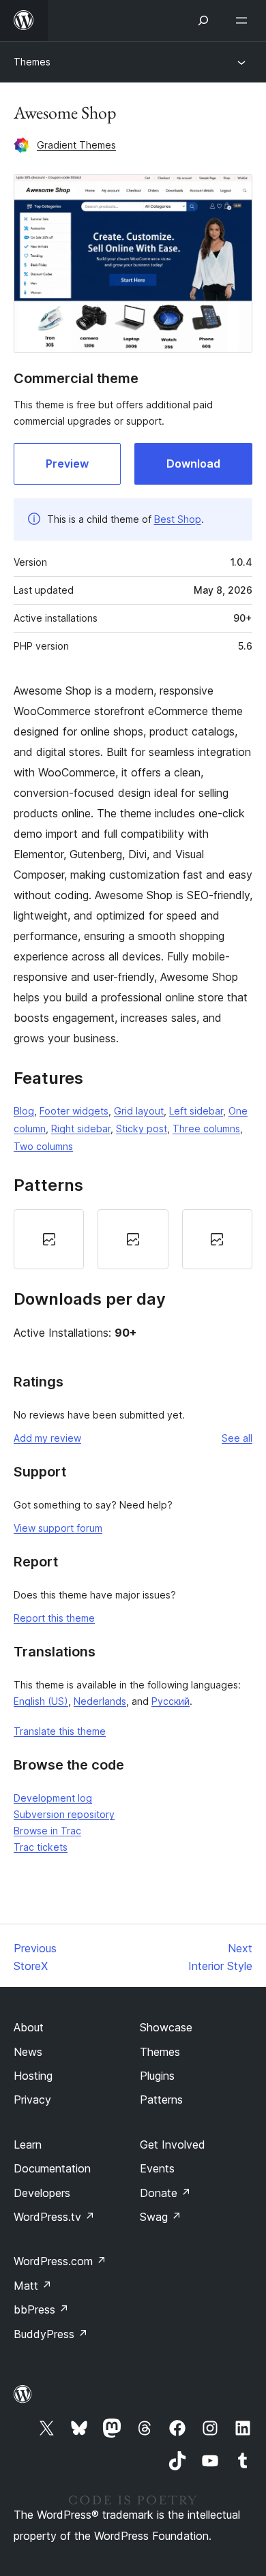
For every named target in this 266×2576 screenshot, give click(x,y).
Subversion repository (64, 1814)
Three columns (206, 1128)
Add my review (47, 1438)
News (28, 2052)
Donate (165, 2193)
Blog (24, 1111)
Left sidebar (196, 1111)
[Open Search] (203, 20)
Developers (42, 2193)
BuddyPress (51, 2334)
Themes (32, 62)
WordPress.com (60, 2261)
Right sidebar (81, 1128)
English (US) (41, 1701)
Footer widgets (74, 1111)
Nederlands (100, 1701)
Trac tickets (41, 1847)
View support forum (58, 1528)
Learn (28, 2145)
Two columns (43, 1146)
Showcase (166, 2027)
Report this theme (54, 1618)
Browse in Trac (47, 1831)
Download (193, 464)
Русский (171, 1701)
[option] (49, 1239)
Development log (53, 1798)
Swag (161, 2217)
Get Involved (173, 2145)
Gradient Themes (76, 145)
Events (157, 2168)
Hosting (33, 2076)
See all (237, 1438)
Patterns (161, 2100)
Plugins (157, 2076)
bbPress (41, 2309)
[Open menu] (244, 20)
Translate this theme (60, 1731)
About (29, 2027)
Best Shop (178, 519)
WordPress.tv (54, 2217)
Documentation (52, 2168)
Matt (33, 2286)
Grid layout (139, 1111)
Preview (67, 464)
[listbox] (133, 1239)
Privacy (32, 2100)
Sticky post (142, 1128)
